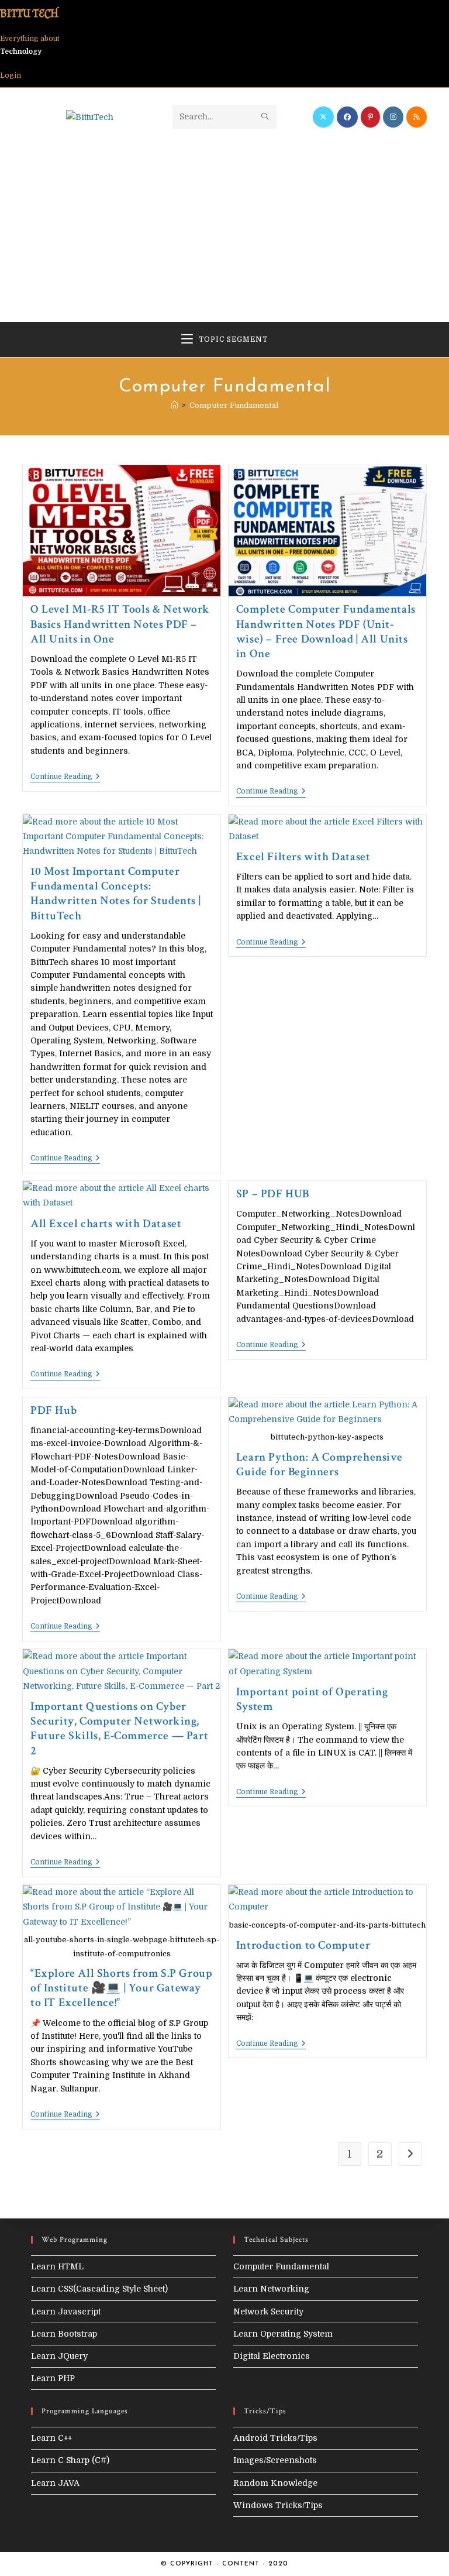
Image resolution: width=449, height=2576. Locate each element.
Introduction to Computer (303, 1945)
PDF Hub (53, 1410)
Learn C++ (51, 2438)
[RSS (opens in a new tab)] (417, 117)
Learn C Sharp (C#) (70, 2460)
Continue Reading (65, 777)
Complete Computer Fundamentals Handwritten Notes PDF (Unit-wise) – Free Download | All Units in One (326, 631)
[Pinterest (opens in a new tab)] (370, 117)
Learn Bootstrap (64, 2334)
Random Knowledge (275, 2483)
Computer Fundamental (234, 405)
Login (11, 75)
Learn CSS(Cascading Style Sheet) (99, 2289)
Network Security (268, 2311)
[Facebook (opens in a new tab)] (347, 117)
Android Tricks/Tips (275, 2438)
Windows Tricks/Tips (278, 2505)
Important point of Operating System (312, 1699)
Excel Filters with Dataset (303, 857)
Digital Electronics (272, 2356)
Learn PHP (53, 2378)
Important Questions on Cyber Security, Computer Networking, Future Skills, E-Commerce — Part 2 (119, 1729)
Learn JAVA (55, 2483)
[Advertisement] (225, 217)
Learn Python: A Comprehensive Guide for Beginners (319, 1464)
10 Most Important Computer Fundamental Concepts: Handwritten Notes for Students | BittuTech (115, 894)
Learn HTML (57, 2266)
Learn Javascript (66, 2311)
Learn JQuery (59, 2356)
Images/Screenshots (275, 2460)
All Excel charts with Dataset (106, 1224)
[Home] (175, 405)
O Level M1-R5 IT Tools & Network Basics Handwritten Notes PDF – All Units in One (120, 624)
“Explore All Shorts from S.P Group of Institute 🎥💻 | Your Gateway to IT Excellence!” (121, 1988)
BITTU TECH (29, 13)
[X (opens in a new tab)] (323, 117)
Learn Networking (271, 2289)
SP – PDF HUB (273, 1194)
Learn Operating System (283, 2334)
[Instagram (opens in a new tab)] (393, 117)
